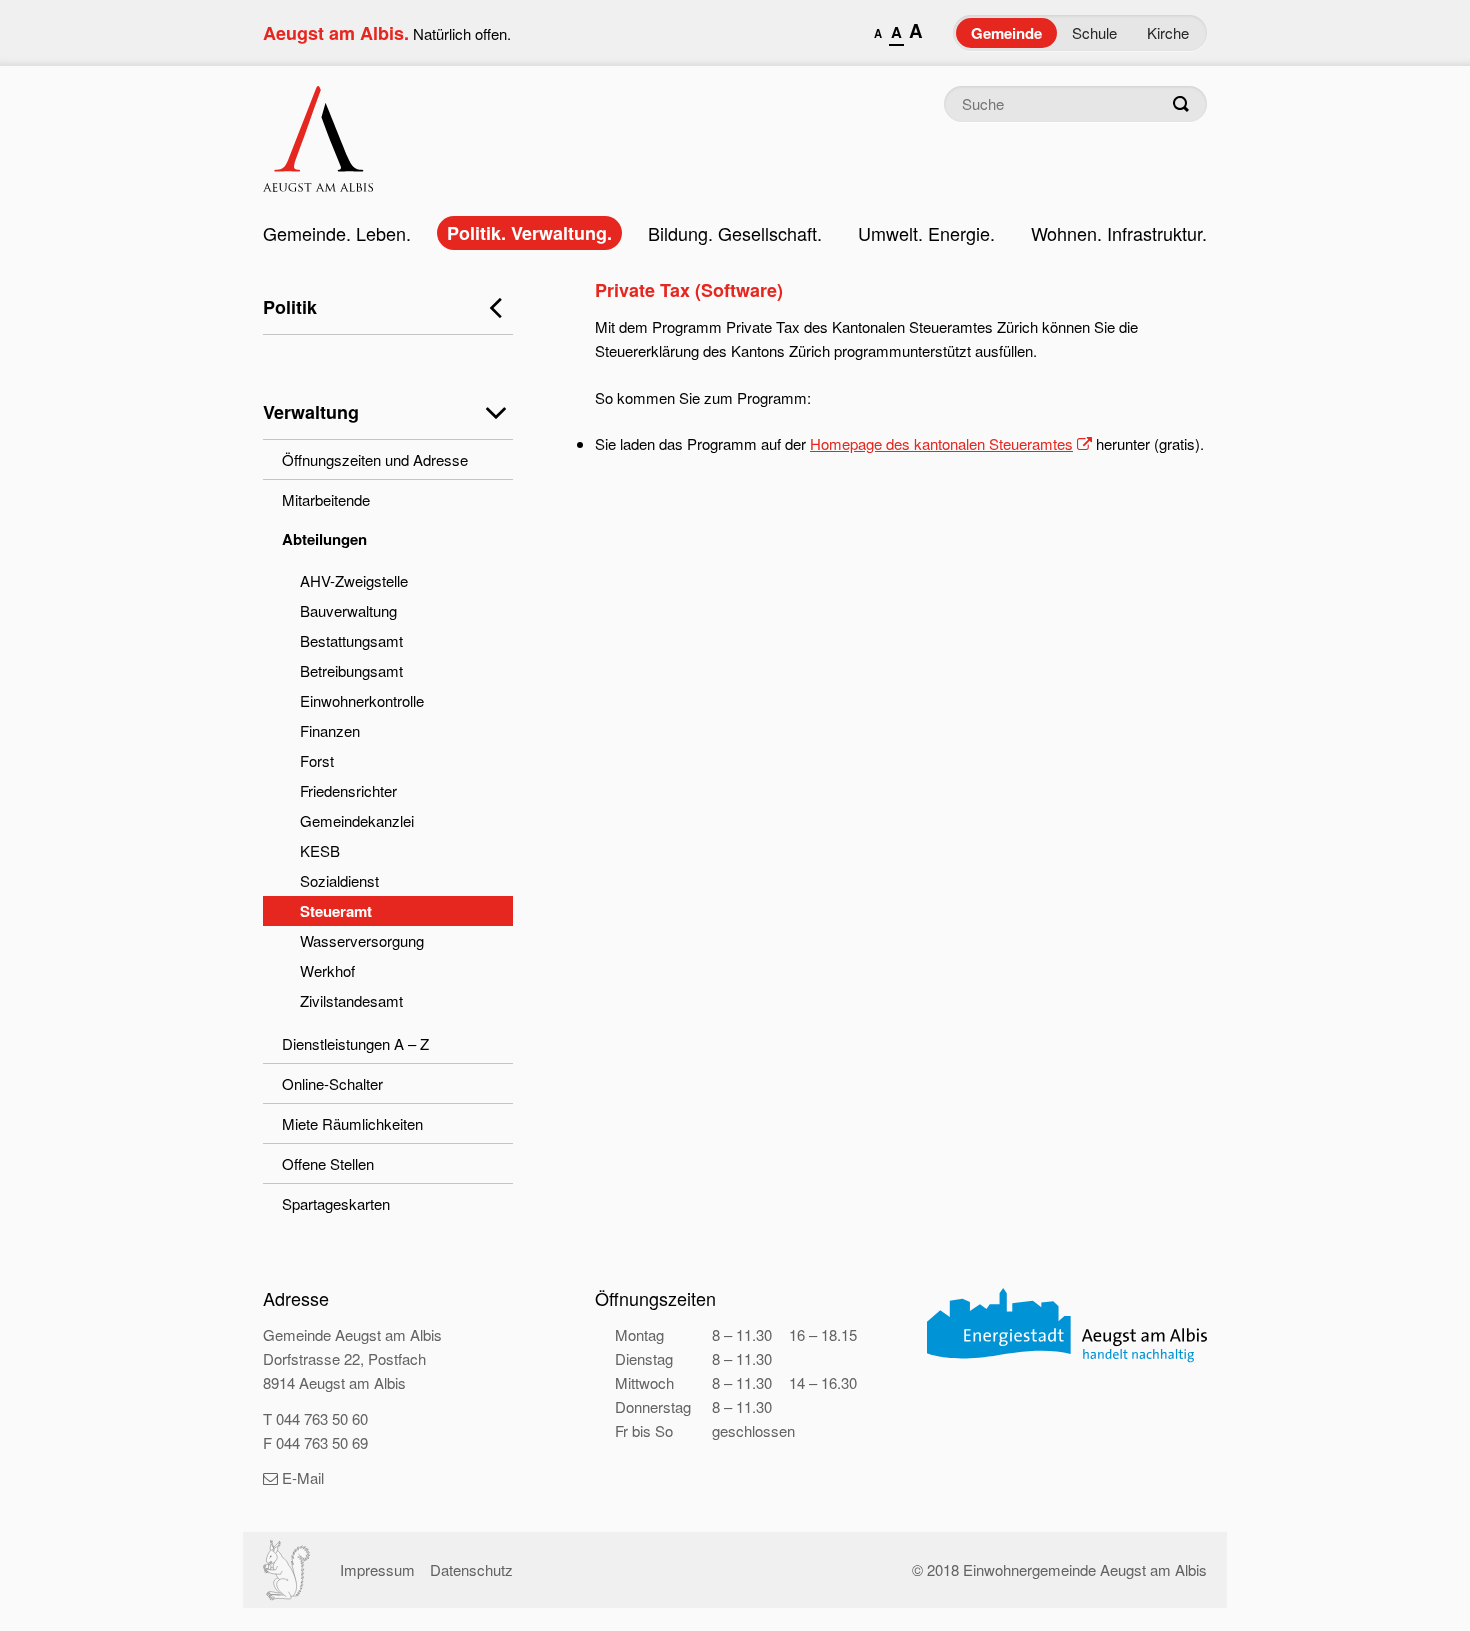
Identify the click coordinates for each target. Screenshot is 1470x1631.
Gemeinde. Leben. (337, 233)
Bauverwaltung (348, 610)
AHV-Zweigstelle (354, 580)
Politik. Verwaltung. (529, 233)
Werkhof (327, 970)
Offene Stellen (328, 1163)
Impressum (377, 1569)
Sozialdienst (339, 880)
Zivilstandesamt (351, 1000)
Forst (317, 760)
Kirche (1168, 32)
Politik (290, 307)
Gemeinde (1006, 33)
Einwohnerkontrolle (362, 700)
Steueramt (336, 911)
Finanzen (330, 730)
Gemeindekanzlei (357, 820)
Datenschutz (471, 1569)
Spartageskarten (336, 1203)
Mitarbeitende (326, 499)
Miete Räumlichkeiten (352, 1123)
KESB (320, 850)
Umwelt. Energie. (926, 233)
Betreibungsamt (351, 670)
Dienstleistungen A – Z (355, 1043)
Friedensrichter (348, 790)
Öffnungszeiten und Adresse (375, 459)
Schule (1094, 32)
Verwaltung (311, 412)
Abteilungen (324, 539)
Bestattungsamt (351, 640)
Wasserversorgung (362, 940)
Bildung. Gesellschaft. (735, 233)
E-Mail (303, 1477)
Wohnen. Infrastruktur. (1119, 233)
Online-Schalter (332, 1083)
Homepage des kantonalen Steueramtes (941, 443)
